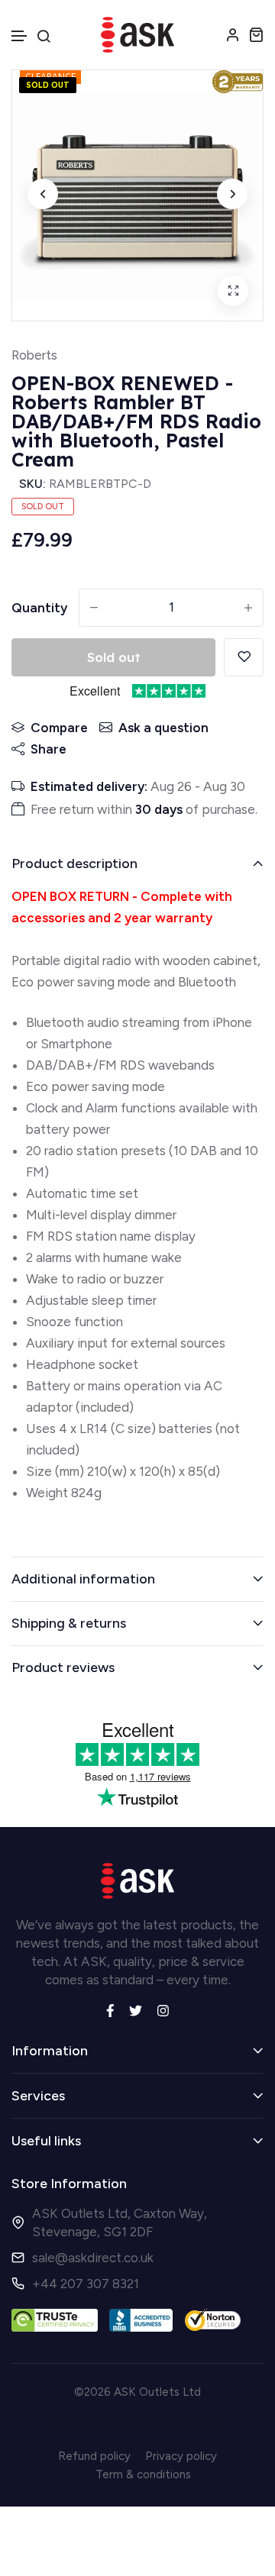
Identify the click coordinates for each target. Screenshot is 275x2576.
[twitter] (136, 2009)
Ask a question (163, 728)
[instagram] (163, 2009)
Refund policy (94, 2456)
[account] (233, 34)
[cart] (256, 34)
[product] (233, 291)
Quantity (39, 608)
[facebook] (110, 2009)
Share (49, 749)
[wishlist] (244, 657)
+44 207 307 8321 (86, 2284)
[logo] (137, 35)
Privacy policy (181, 2456)
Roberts (34, 355)
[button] (20, 36)
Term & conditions (143, 2474)
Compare (59, 728)
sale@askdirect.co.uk (93, 2258)
